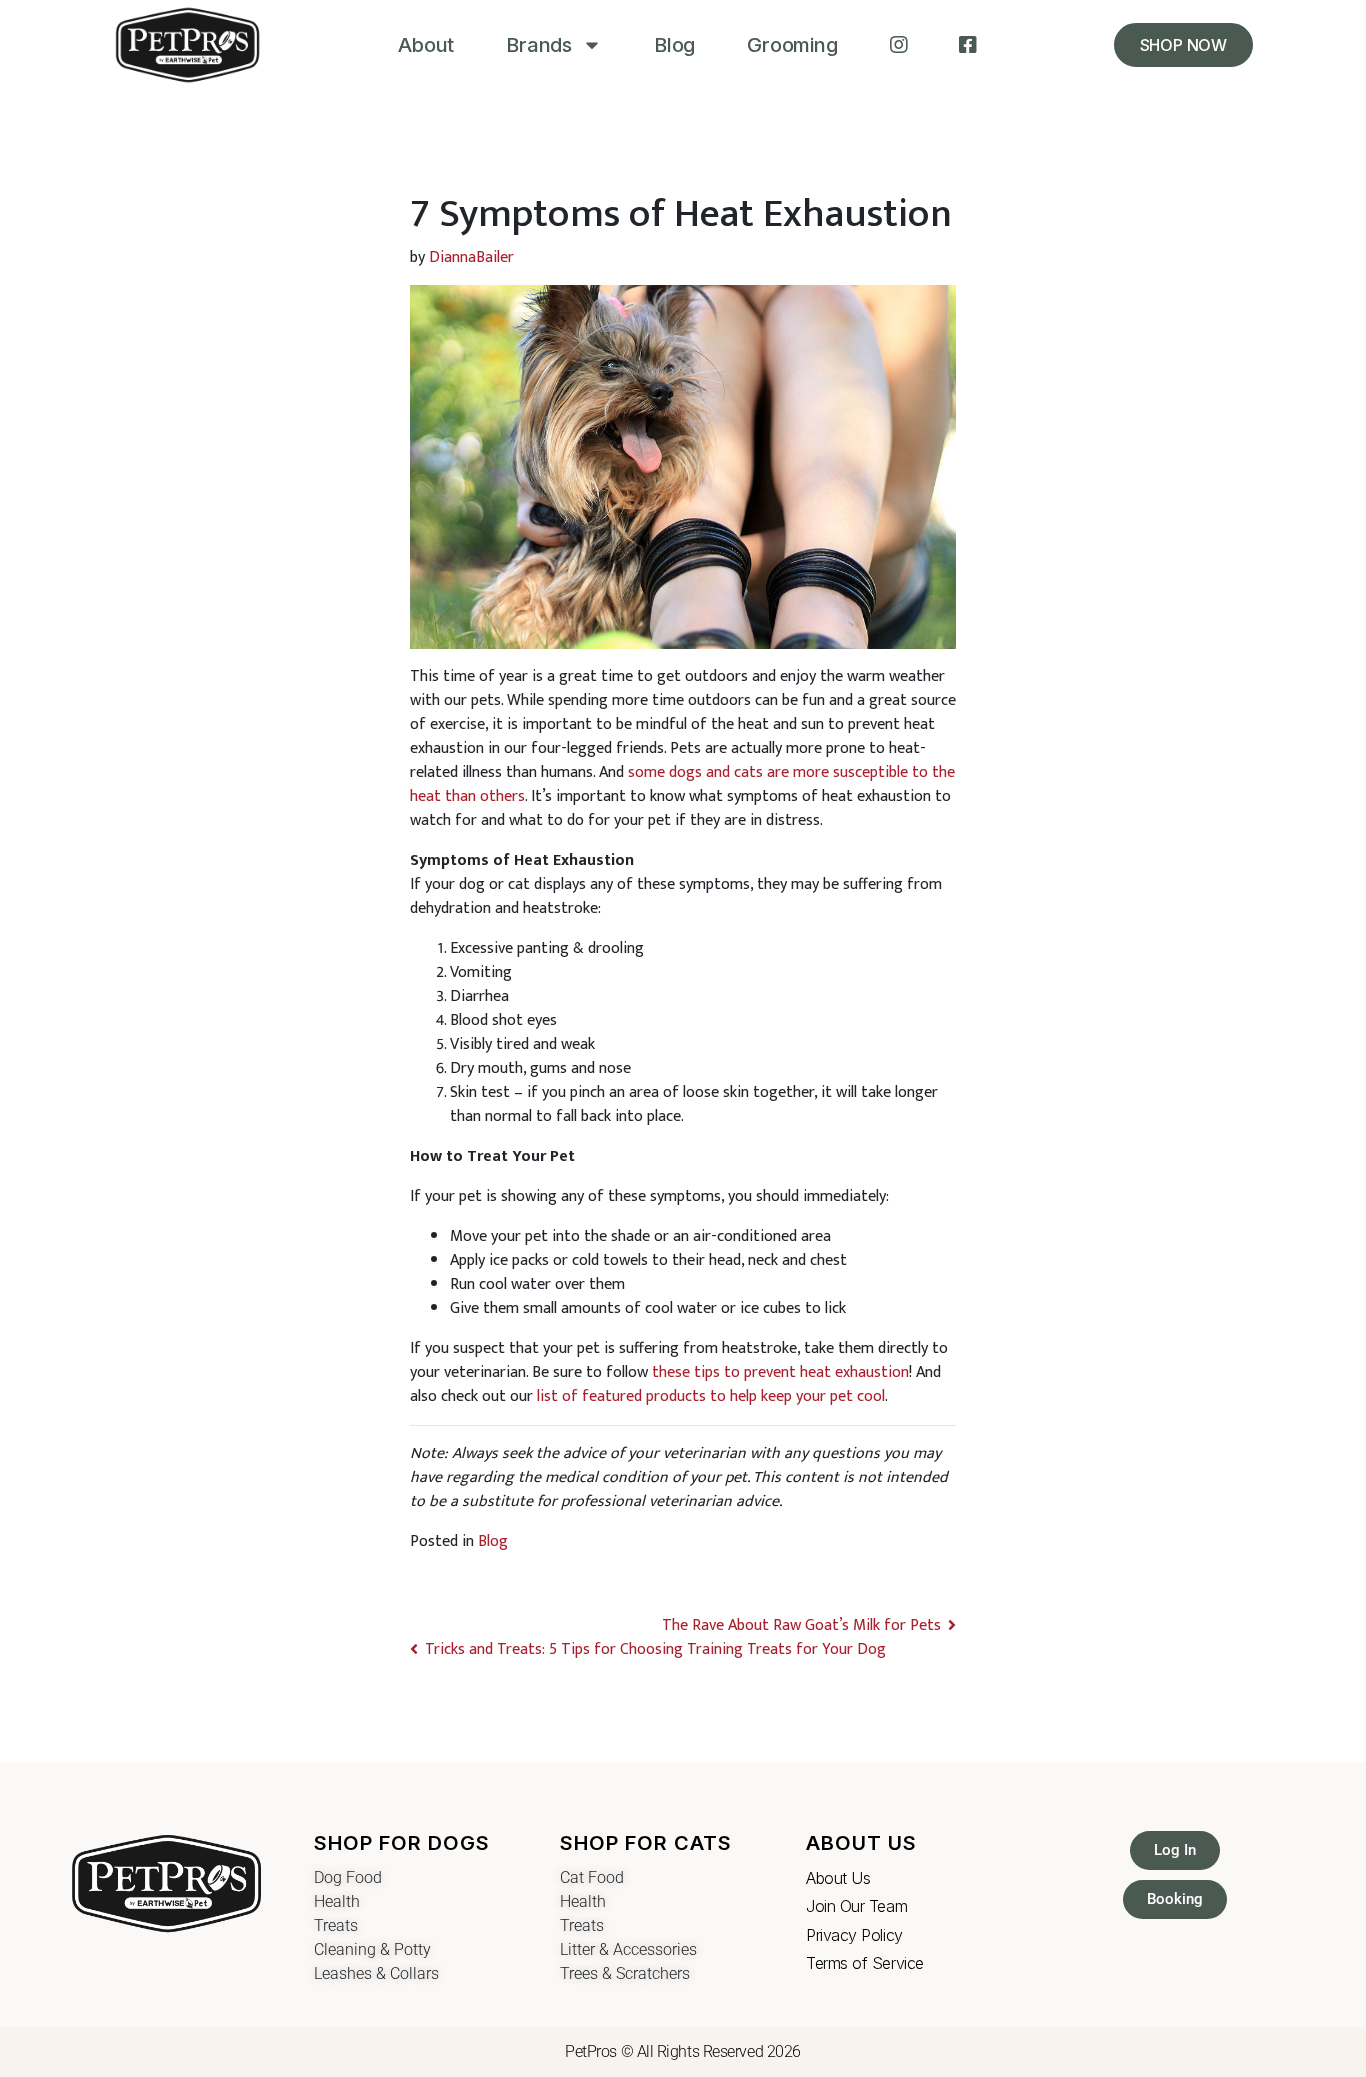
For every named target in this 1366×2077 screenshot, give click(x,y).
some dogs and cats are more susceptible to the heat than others (682, 784)
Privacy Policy (854, 1935)
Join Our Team (856, 1906)
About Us (838, 1878)
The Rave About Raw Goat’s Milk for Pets (799, 1625)
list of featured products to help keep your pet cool (711, 1396)
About (426, 45)
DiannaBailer (471, 257)
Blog (674, 45)
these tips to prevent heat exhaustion (780, 1372)
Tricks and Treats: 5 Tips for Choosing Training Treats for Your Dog (657, 1649)
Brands (539, 45)
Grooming (792, 45)
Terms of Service (865, 1963)
